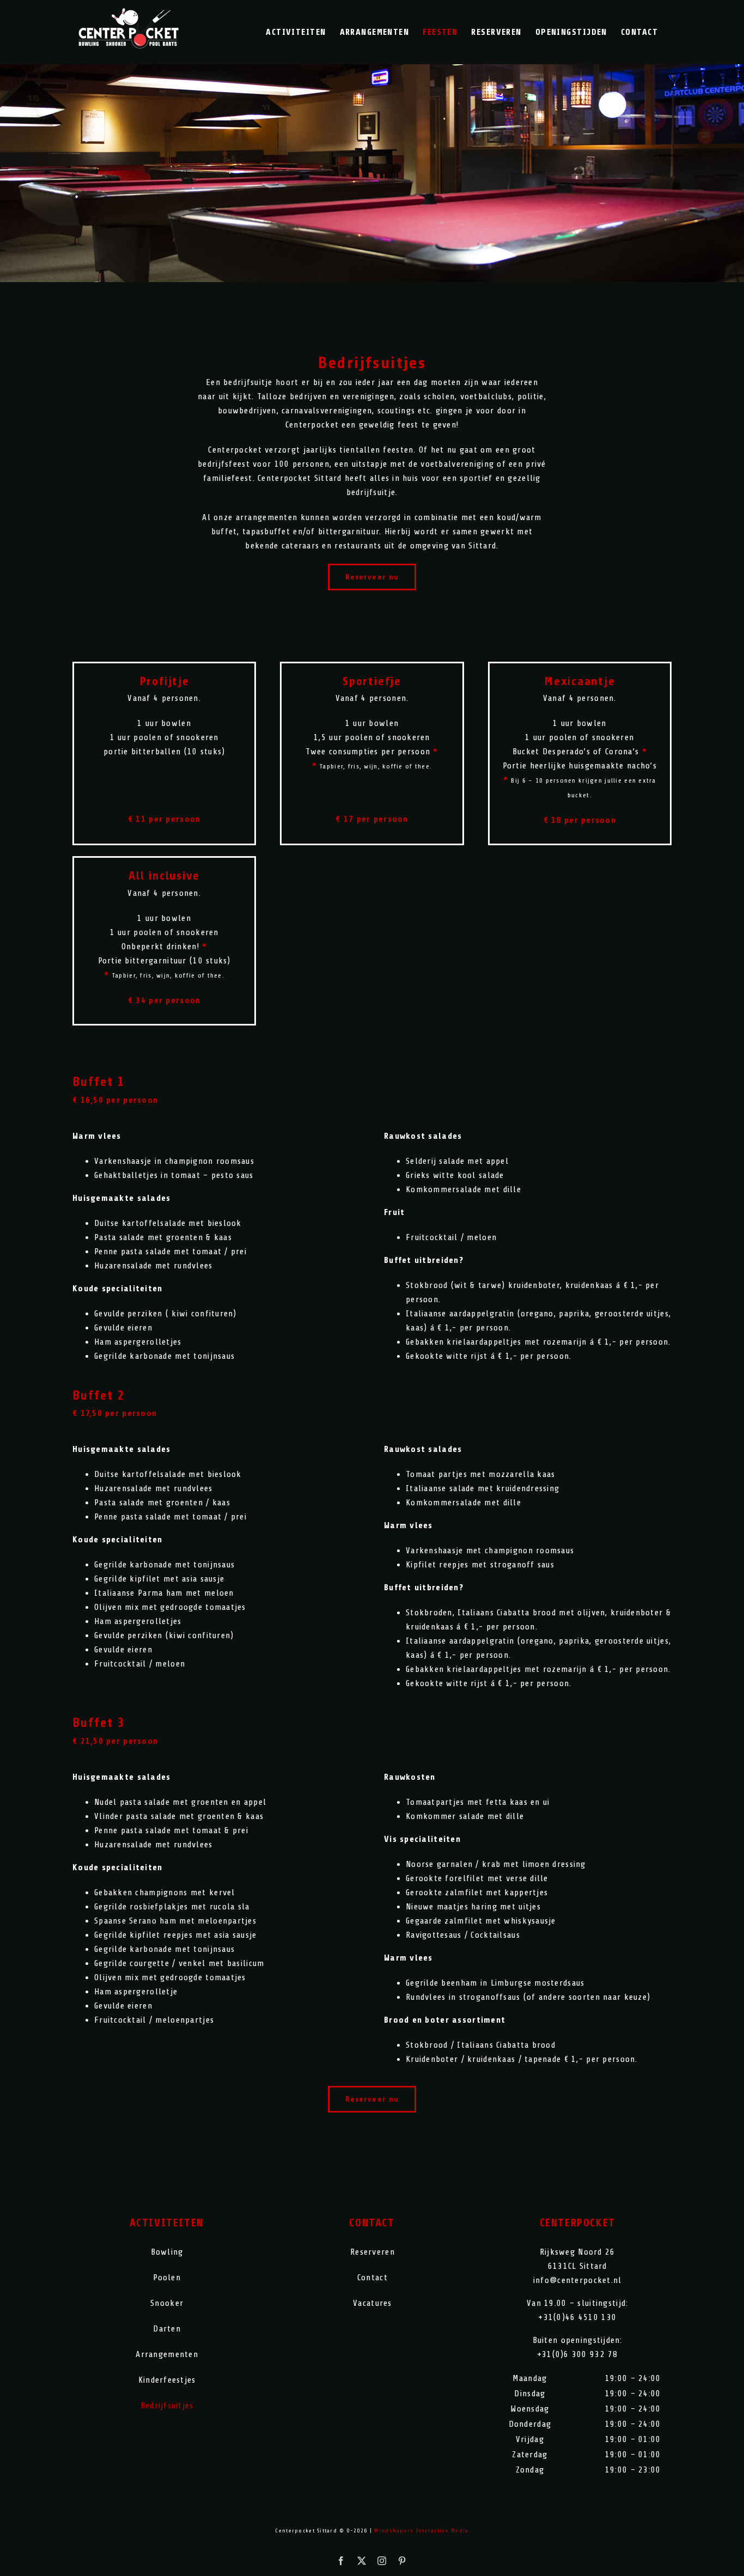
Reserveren (373, 2252)
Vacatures (373, 2303)
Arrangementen (167, 2354)
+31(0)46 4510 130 (577, 2317)
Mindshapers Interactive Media (421, 2531)
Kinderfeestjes (167, 2380)
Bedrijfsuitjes (167, 2406)
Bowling (167, 2252)
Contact (373, 2278)
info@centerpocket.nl (578, 2280)
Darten (167, 2329)
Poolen (167, 2278)
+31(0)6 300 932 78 (578, 2354)
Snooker (167, 2303)
